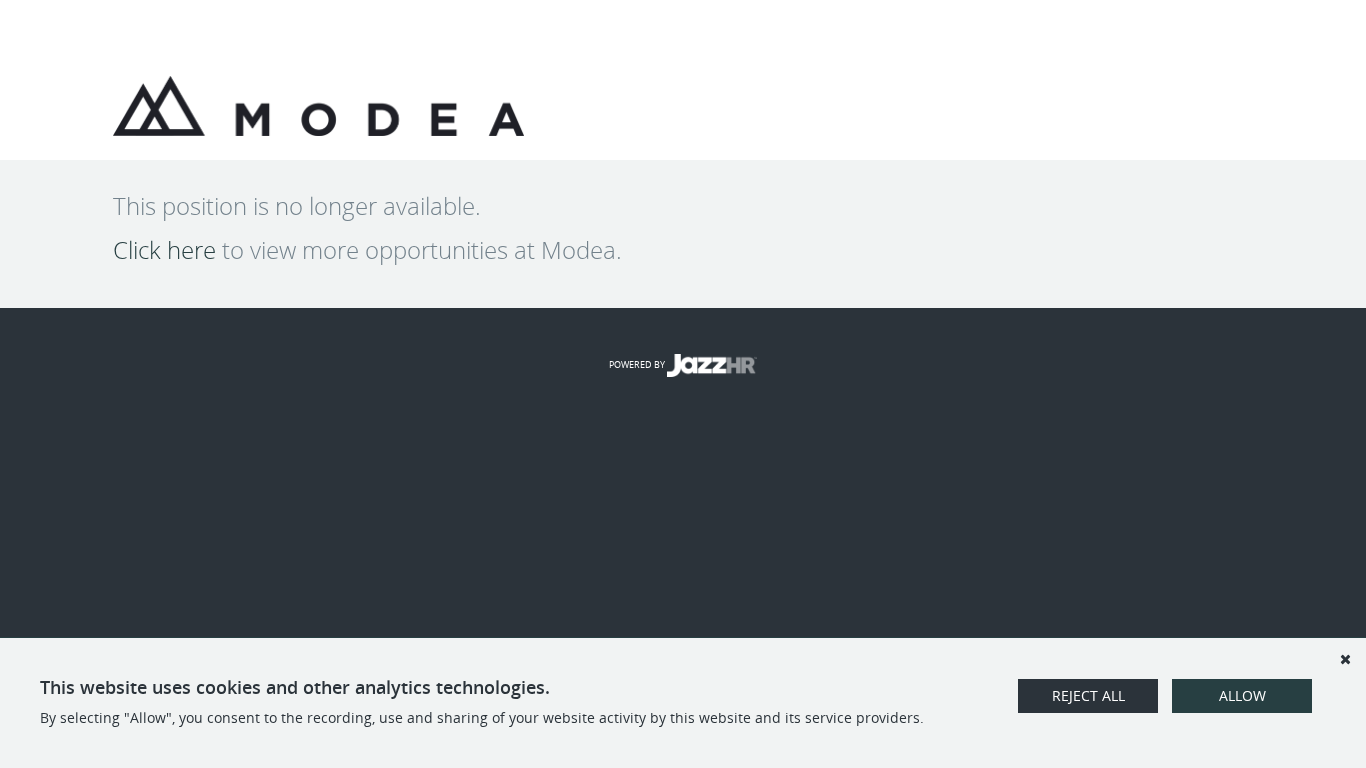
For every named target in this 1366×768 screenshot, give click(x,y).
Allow (1242, 695)
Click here (164, 250)
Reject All (1088, 695)
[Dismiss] (1345, 659)
